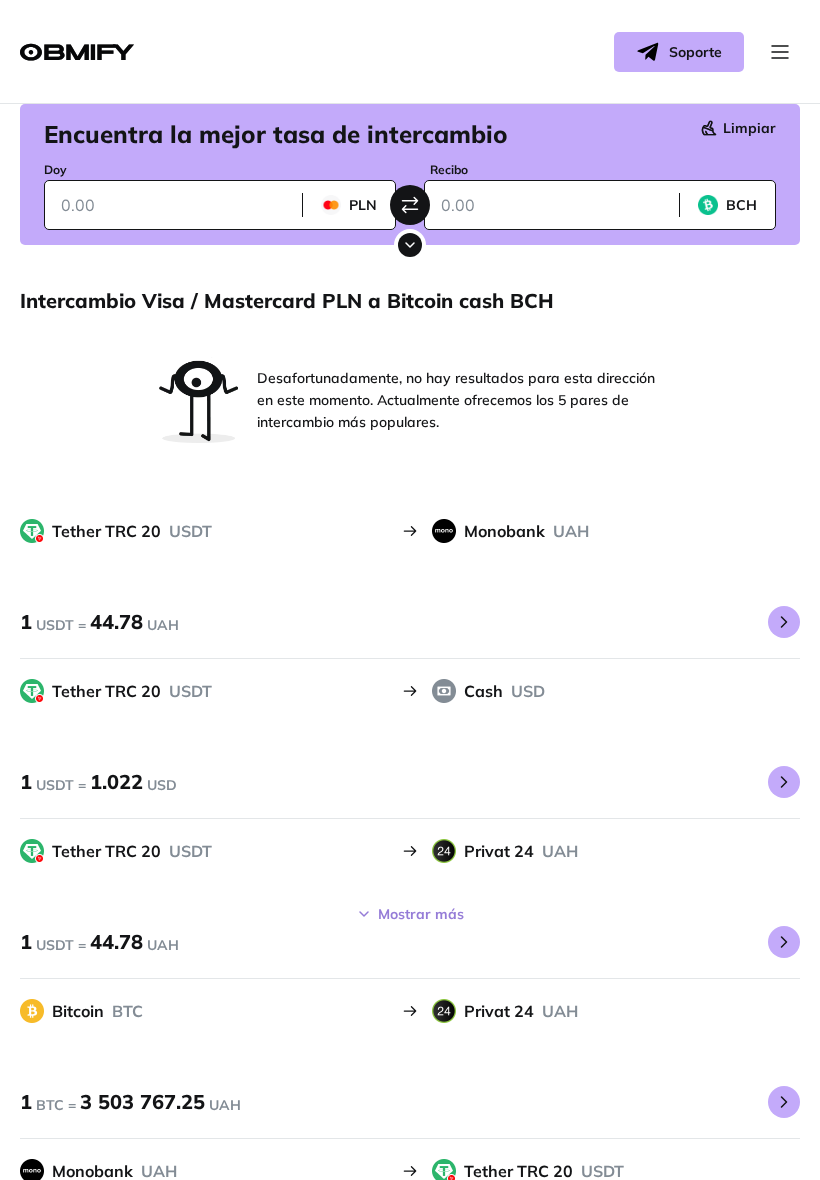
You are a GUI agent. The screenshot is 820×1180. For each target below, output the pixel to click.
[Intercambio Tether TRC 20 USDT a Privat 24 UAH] (784, 942)
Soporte (695, 52)
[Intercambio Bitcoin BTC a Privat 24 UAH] (784, 1102)
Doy (55, 169)
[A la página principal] (77, 52)
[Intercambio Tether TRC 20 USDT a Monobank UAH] (784, 622)
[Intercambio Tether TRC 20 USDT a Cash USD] (784, 782)
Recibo (449, 169)
